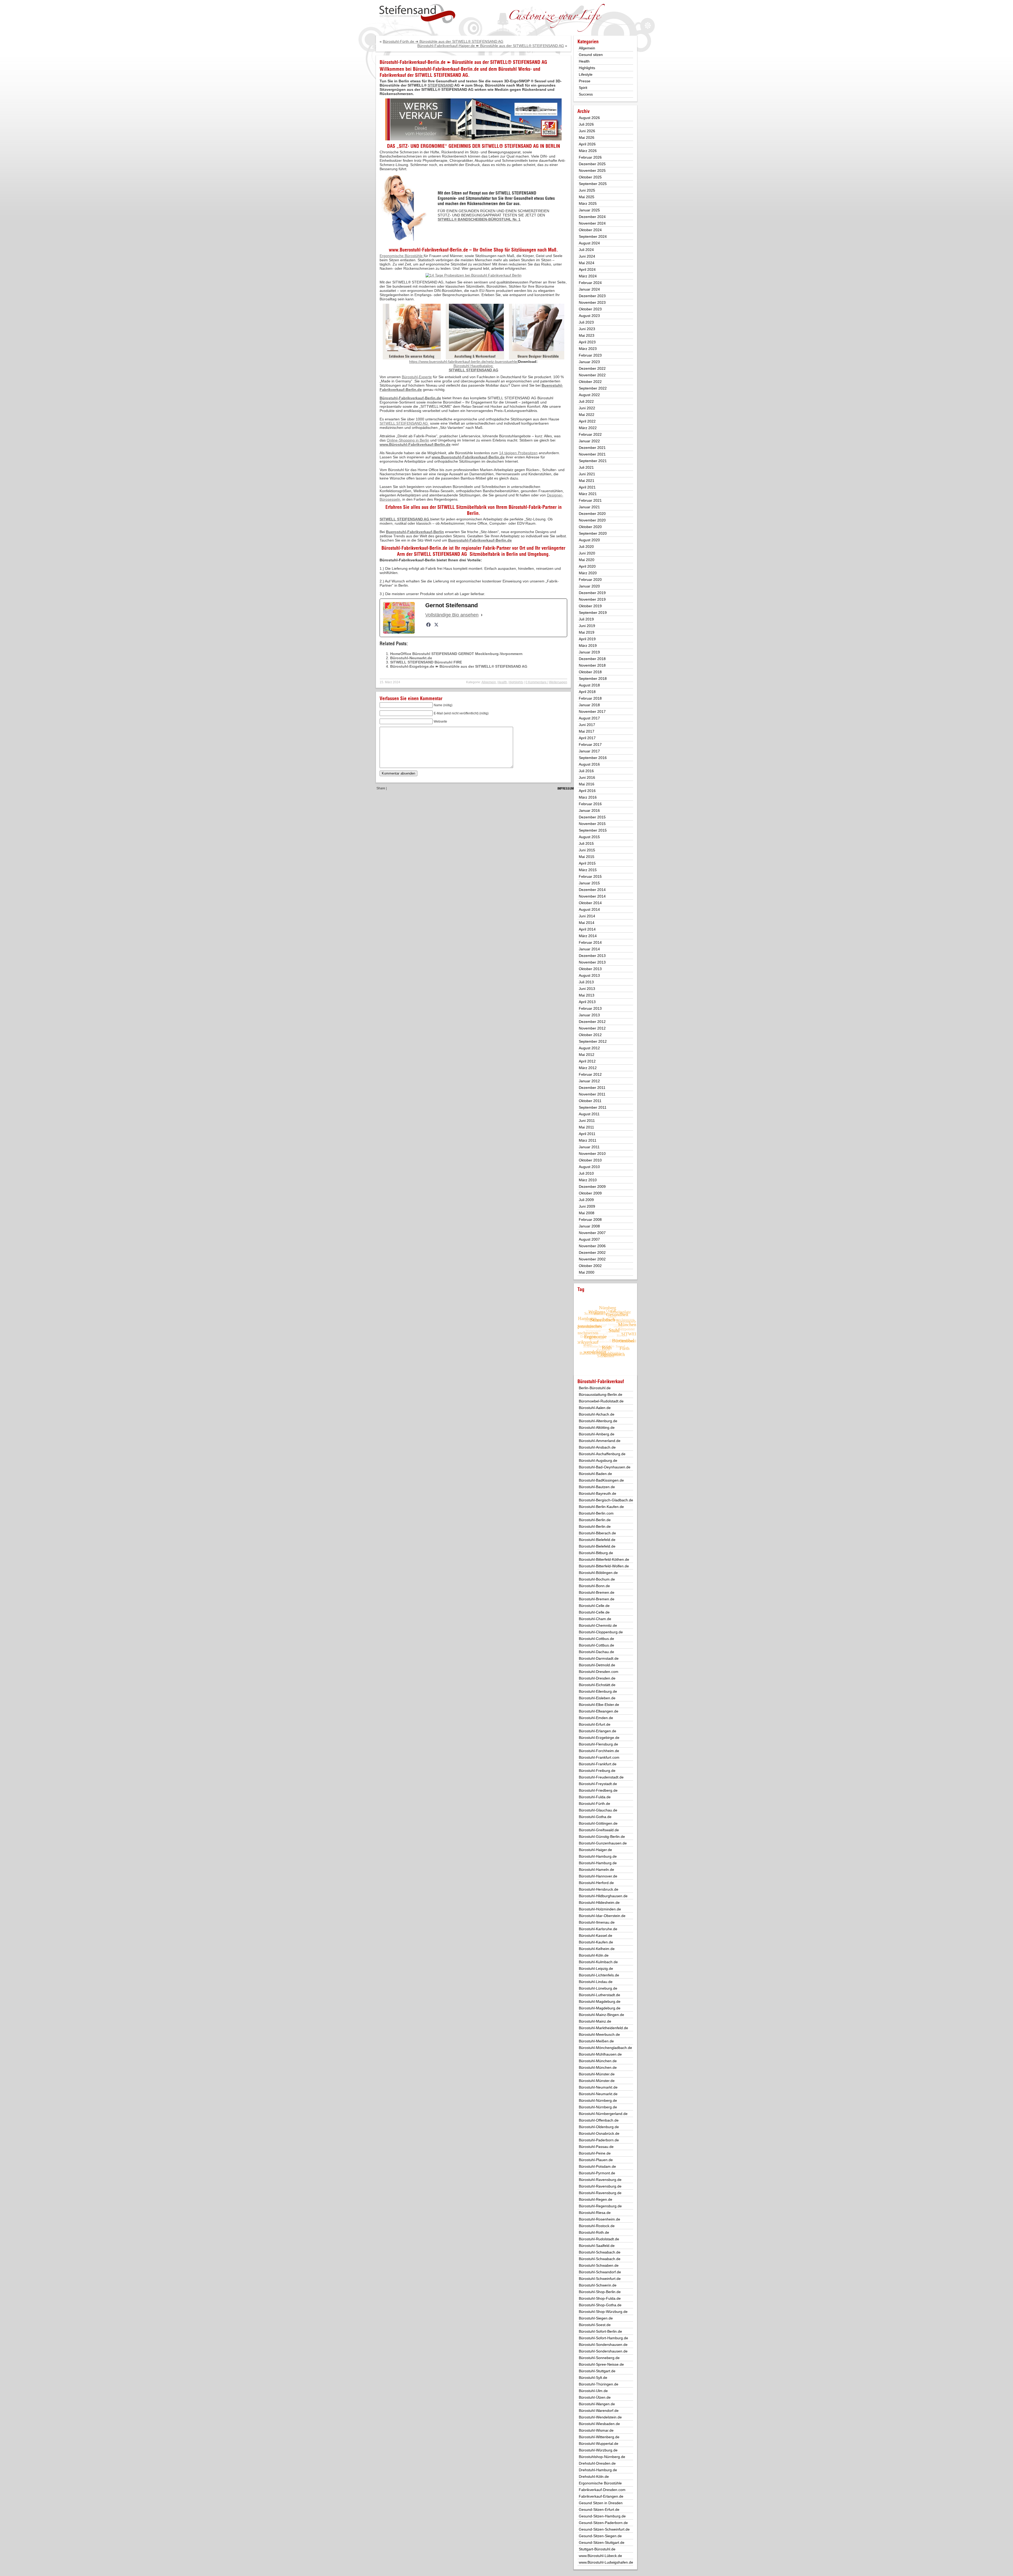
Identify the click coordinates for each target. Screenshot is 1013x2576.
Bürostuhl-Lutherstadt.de (599, 1995)
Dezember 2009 (592, 1187)
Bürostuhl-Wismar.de (596, 2430)
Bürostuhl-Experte (417, 377)
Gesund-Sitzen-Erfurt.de (599, 2509)
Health (502, 682)
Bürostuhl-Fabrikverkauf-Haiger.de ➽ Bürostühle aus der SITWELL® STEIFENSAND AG (491, 46)
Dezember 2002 (592, 1253)
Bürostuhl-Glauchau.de (598, 1810)
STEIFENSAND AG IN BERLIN (532, 146)
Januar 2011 (589, 1147)
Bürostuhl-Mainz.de (595, 2021)
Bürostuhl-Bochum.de (597, 1579)
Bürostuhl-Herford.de (596, 1883)
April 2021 (587, 487)
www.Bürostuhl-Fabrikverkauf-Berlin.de (415, 444)
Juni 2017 (587, 725)
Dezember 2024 (592, 217)
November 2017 (592, 711)
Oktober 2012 (590, 1035)
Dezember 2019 (592, 593)
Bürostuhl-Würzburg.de (598, 2450)
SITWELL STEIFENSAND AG (441, 75)
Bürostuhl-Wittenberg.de (599, 2437)
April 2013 (587, 1002)
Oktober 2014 (590, 903)
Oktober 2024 (590, 230)
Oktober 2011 (590, 1101)
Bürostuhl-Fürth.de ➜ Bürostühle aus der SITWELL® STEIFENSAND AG (443, 41)
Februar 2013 (590, 1008)
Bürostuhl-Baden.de (595, 1474)
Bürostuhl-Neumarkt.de (411, 658)
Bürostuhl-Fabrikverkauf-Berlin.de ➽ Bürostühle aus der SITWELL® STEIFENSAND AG (463, 62)
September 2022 (593, 388)
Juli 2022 (586, 401)
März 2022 (588, 428)
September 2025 (593, 184)
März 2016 (588, 797)
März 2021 (588, 494)
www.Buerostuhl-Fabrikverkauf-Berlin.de (428, 250)
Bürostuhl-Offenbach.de (599, 2120)
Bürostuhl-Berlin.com (596, 1513)
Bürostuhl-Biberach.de (597, 1533)
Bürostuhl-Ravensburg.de (600, 2180)
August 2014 (589, 909)
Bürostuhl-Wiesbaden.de (599, 2424)
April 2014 (587, 929)
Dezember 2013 (592, 956)
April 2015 (587, 863)
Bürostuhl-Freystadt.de (598, 1784)
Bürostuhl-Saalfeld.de (597, 2246)
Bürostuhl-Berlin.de (595, 1520)
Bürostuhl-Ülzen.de (595, 2397)
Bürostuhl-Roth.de (594, 2232)
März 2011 (588, 1140)
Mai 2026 (587, 137)
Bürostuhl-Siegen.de (596, 2318)
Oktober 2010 (590, 1160)
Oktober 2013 (590, 969)
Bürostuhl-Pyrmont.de (597, 2173)
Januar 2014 (589, 949)
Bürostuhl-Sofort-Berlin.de (600, 2331)
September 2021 (593, 461)
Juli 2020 (586, 547)
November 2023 (592, 302)
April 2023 (587, 342)
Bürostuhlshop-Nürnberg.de (602, 2457)
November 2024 (592, 223)
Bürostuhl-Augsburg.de (598, 1460)
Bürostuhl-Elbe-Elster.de (599, 1705)
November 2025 (592, 170)
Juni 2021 (587, 474)
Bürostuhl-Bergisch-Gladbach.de (606, 1500)
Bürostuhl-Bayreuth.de (598, 1493)
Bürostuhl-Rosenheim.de (599, 2219)
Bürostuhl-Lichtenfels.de (599, 1975)
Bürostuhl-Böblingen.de (598, 1573)
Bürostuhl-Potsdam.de (597, 2166)
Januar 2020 (589, 586)
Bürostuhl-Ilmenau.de (597, 1922)
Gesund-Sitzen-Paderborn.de (603, 2523)
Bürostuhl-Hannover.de (598, 1876)
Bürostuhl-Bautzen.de (597, 1487)
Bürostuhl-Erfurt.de (595, 1724)
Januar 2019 (589, 652)
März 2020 (588, 573)
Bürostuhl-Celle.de (594, 1606)
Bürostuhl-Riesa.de (595, 2213)
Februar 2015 (590, 876)
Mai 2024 (587, 263)
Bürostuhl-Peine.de (595, 2153)
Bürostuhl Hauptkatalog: (474, 366)
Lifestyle (586, 74)
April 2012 (587, 1061)
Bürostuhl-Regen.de (596, 2199)
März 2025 (588, 203)
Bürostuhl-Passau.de (596, 2147)
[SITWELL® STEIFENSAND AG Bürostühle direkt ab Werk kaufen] (417, 14)
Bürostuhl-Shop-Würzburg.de (603, 2312)
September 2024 (593, 236)
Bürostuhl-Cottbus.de (596, 1639)
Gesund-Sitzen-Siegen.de (600, 2536)
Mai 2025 (587, 197)
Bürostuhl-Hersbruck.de (599, 1889)
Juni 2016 (587, 777)
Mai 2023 (587, 335)
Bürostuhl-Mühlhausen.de (600, 2054)
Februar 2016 (590, 804)
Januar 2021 (589, 507)
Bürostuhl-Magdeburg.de (600, 2001)
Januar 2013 (589, 1015)
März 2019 (588, 646)
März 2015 (588, 870)
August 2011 (589, 1114)
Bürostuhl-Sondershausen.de (603, 2345)
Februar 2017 (590, 744)
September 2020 (593, 533)
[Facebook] (428, 625)
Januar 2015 (589, 883)
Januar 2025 (589, 210)
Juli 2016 (586, 771)
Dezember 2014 (592, 890)
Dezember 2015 (592, 817)
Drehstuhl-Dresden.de (597, 2463)
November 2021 (592, 454)
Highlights (516, 682)
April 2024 (587, 269)
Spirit (583, 88)
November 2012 (592, 1028)
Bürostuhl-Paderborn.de (599, 2140)
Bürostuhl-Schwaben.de (599, 2265)
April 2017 (587, 738)
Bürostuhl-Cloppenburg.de (601, 1632)
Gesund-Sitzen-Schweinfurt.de (604, 2529)
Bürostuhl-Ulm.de (593, 2391)
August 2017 (589, 718)
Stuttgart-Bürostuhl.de (597, 2549)
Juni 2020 (587, 553)
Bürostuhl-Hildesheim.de (599, 1903)
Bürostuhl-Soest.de (595, 2325)
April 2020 (587, 566)
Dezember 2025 (592, 164)
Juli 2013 (586, 982)
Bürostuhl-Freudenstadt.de (601, 1777)
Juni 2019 (587, 626)
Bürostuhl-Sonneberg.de (599, 2358)
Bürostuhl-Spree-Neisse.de (601, 2364)
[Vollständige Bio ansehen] (482, 615)
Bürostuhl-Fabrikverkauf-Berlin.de (446, 69)
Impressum (566, 788)
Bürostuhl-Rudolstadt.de (599, 2239)
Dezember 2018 (592, 659)
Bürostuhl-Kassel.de (596, 1935)
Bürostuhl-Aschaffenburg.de (602, 1454)
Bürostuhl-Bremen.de (597, 1592)
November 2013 (592, 962)
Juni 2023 (587, 329)
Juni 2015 (587, 850)
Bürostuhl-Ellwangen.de (599, 1711)
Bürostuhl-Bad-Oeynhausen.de (605, 1467)
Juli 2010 (586, 1173)
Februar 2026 (590, 157)
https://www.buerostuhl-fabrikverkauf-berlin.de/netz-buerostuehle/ (464, 362)
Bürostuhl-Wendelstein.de (600, 2417)
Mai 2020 (587, 560)
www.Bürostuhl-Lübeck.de (600, 2556)
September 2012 (593, 1041)
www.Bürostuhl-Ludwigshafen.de (606, 2562)
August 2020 (589, 540)
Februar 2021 (590, 500)
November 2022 (592, 375)
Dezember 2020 (592, 514)
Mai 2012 (587, 1055)
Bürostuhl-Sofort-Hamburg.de (603, 2338)
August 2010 (589, 1167)
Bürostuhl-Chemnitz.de (598, 1625)
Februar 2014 (590, 942)
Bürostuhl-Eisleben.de (597, 1698)
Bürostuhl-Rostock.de (597, 2226)
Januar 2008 (589, 1226)
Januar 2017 (589, 751)
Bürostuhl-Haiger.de (595, 1850)
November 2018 (592, 665)
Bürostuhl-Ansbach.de (597, 1447)
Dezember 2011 (592, 1088)
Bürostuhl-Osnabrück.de (599, 2133)
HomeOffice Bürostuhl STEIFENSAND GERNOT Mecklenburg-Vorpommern (456, 654)
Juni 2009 (587, 1206)
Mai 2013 (587, 995)
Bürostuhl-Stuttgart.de (597, 2371)
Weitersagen (558, 682)
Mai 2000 (587, 1272)
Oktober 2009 (590, 1193)
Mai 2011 (586, 1127)
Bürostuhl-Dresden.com (599, 1672)
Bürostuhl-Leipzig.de (596, 1968)
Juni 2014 (587, 916)
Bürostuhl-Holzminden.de (600, 1909)
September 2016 (593, 758)
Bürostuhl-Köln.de (594, 1955)
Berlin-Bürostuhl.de (595, 1388)
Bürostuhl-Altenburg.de (598, 1421)
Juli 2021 (586, 467)
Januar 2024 (589, 289)
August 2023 (589, 316)
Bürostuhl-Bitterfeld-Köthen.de (604, 1559)
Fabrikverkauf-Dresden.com (602, 2490)
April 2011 (587, 1134)
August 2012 (589, 1048)
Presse (585, 81)
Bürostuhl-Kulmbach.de (598, 1962)
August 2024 (589, 243)
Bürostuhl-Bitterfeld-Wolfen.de (604, 1566)
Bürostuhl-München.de (598, 2061)
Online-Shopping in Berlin (408, 440)
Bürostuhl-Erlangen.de (598, 1731)
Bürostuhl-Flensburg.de (598, 1744)
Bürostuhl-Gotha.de (595, 1817)
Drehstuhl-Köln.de (594, 2477)
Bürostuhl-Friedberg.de (598, 1790)
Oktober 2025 (590, 177)
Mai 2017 (587, 731)
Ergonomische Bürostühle (402, 256)
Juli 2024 (586, 250)
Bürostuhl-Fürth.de (594, 1804)
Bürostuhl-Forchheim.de (599, 1751)
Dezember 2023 (592, 296)
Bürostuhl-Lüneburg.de (598, 1988)
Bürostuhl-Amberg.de (597, 1434)
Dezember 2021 (592, 448)
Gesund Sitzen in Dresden (601, 2503)
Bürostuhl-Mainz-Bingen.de (601, 2015)
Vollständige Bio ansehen (452, 615)
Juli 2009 (586, 1200)
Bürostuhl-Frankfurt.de (598, 1764)
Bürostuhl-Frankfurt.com (599, 1757)
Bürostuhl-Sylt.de (593, 2378)
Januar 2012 (589, 1081)
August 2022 (589, 395)
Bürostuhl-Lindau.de (596, 1982)
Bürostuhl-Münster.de (597, 2074)
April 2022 (587, 421)
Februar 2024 (590, 283)
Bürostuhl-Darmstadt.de (599, 1658)
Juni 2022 (587, 408)
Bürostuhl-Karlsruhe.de (598, 1929)
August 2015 (589, 837)
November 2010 (592, 1154)
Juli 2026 (586, 124)
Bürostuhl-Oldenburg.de (599, 2127)
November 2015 (592, 824)
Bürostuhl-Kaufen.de (596, 1942)
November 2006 (592, 1246)
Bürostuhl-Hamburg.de (598, 1856)
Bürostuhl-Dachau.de (596, 1652)
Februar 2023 (590, 355)
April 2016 (587, 791)
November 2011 (592, 1094)
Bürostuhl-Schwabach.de (600, 2252)
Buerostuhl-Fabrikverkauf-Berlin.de (480, 540)
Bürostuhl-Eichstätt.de (597, 1685)
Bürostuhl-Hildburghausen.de (603, 1896)
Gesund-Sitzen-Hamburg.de (602, 2516)
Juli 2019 (586, 619)
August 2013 (589, 975)
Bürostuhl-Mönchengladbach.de (605, 2048)
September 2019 (593, 613)
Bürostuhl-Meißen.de (596, 2041)
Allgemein (489, 682)
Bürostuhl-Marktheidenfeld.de (603, 2028)
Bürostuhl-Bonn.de (594, 1586)
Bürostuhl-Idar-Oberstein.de (602, 1916)
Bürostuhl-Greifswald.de (599, 1830)
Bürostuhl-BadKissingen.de (601, 1480)
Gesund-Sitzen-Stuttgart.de (602, 2542)
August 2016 (589, 764)
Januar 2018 (589, 705)
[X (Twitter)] (436, 625)
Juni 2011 (587, 1121)
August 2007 (589, 1239)
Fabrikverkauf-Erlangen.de (601, 2496)
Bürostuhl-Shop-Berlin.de (600, 2292)
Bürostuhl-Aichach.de (597, 1414)
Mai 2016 (587, 784)
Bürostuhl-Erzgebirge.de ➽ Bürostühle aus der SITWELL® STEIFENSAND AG (459, 666)
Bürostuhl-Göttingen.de (598, 1823)
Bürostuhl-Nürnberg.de (598, 2100)
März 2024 (588, 276)
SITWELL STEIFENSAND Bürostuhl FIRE (426, 662)
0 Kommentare (536, 682)
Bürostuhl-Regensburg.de (600, 2206)
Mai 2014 (587, 923)
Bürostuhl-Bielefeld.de (597, 1540)
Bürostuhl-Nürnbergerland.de (603, 2114)
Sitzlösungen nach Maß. (535, 250)
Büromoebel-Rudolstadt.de (601, 1401)
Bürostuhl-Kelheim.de (597, 1949)
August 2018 (589, 685)
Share (381, 788)
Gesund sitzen (591, 55)
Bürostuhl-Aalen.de (595, 1408)
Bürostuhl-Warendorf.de (599, 2411)
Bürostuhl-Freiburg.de (597, 1771)
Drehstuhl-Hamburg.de (598, 2470)
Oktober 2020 (590, 527)
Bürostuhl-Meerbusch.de (599, 2034)
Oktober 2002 (590, 1266)
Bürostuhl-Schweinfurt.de (600, 2279)
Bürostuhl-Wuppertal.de (599, 2444)
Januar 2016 (589, 810)
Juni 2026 (587, 131)
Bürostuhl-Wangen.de (597, 2404)
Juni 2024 (587, 256)
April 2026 (587, 144)
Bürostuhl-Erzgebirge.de (599, 1738)
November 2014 (592, 896)
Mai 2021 (587, 481)
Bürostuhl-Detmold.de (597, 1665)
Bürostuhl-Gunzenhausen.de (603, 1843)
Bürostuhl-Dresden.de (597, 1678)
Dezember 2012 (592, 1022)
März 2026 (588, 151)
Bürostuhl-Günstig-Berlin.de (602, 1837)
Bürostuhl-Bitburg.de (596, 1553)
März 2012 (588, 1068)
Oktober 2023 (590, 309)
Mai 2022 (587, 415)
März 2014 (588, 936)
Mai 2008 (587, 1213)
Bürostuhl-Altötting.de (597, 1427)
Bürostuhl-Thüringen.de (599, 2384)
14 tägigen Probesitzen (518, 453)
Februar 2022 (590, 434)
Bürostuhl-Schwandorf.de (600, 2272)
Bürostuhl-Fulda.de (595, 1797)
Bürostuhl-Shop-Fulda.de (600, 2298)
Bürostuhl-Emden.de (596, 1718)
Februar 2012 (590, 1074)
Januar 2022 (589, 441)
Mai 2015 (587, 857)
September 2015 (593, 830)
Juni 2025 (587, 190)
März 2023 (588, 349)
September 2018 (593, 679)
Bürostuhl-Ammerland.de (600, 1441)
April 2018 (587, 692)
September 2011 (593, 1107)
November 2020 (592, 520)
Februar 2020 (590, 580)
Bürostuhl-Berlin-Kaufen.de (601, 1507)
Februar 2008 (590, 1220)
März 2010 (588, 1180)
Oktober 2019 (590, 606)
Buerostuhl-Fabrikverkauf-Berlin (415, 532)
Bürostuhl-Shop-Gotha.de (600, 2305)
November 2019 (592, 599)
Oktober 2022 (590, 382)
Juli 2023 (586, 322)
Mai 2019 (587, 632)
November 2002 (592, 1259)
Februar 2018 (590, 698)
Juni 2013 (587, 989)
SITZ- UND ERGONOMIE (422, 146)
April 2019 (587, 639)
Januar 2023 (589, 362)
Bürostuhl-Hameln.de (596, 1870)
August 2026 (589, 118)
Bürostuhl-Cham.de (595, 1619)
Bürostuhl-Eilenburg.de (598, 1691)
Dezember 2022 (592, 368)
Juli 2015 (586, 843)
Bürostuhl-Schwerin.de (598, 2285)
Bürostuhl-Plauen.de (596, 2160)
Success (586, 94)
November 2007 (592, 1233)
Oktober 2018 (590, 672)
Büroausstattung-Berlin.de (601, 1394)
